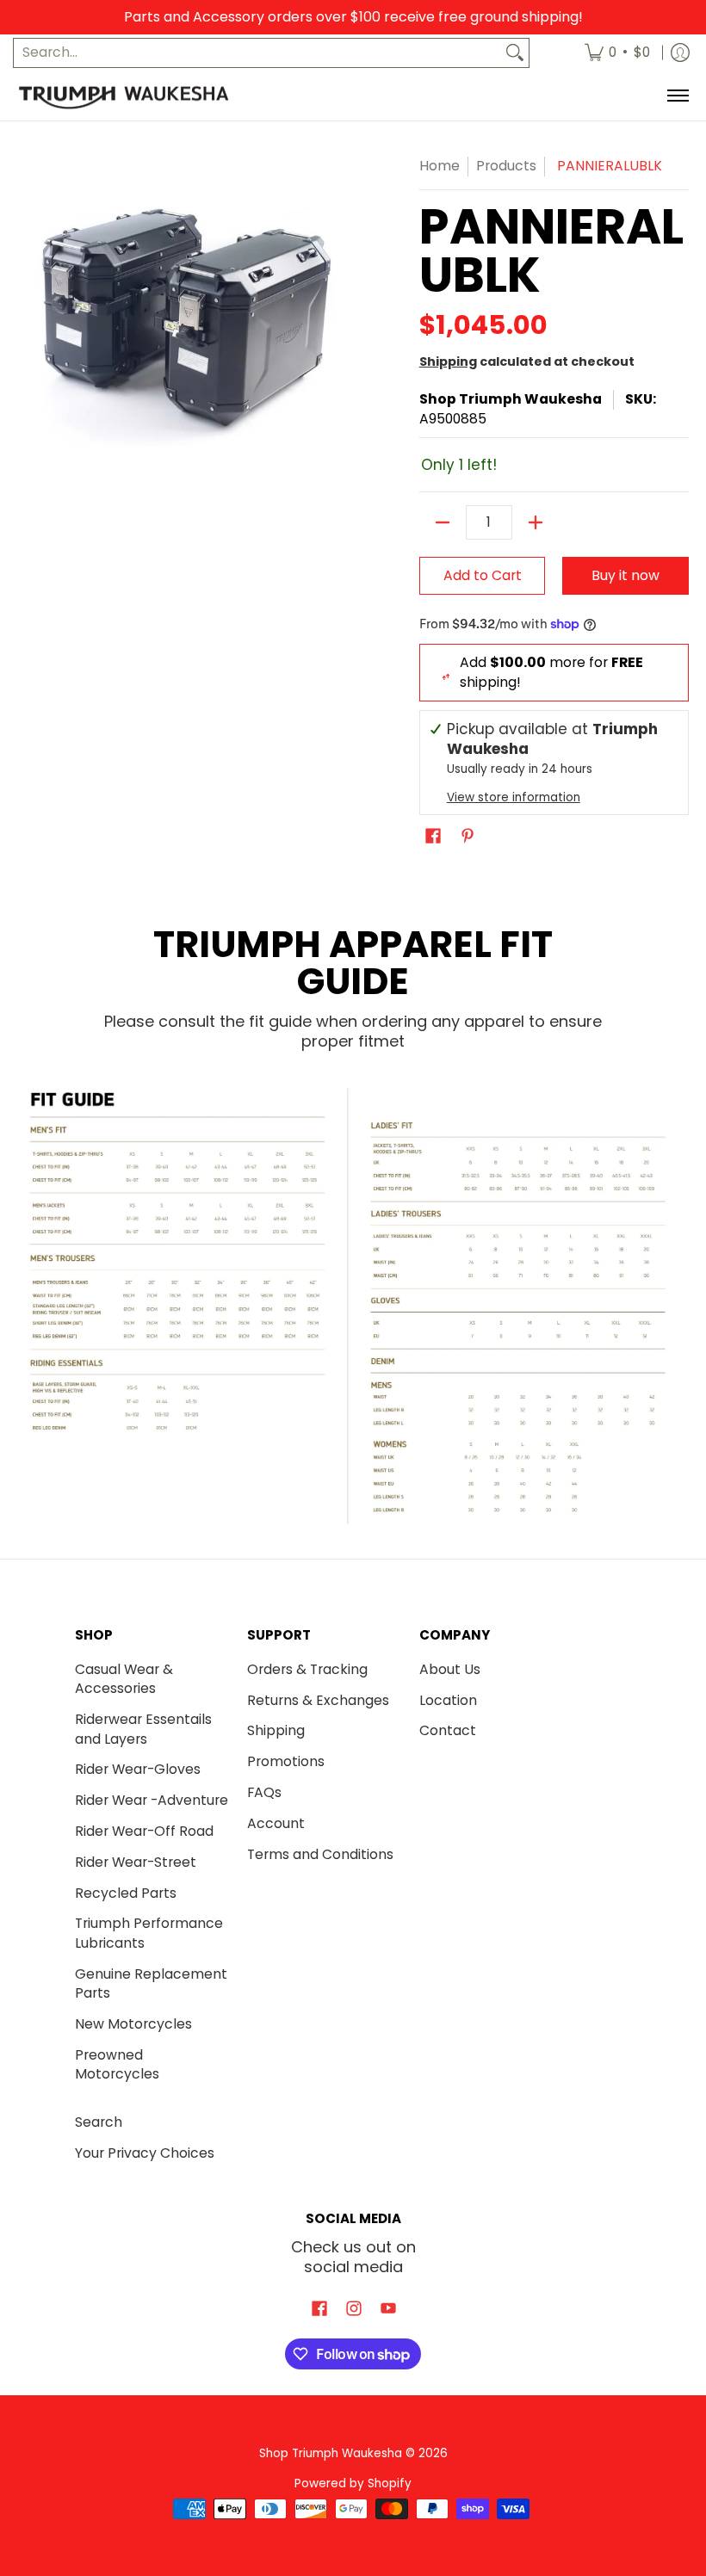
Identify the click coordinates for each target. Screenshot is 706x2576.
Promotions (286, 1761)
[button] (433, 837)
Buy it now (625, 575)
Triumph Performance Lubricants (149, 1933)
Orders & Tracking (307, 1669)
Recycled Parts (126, 1893)
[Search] (515, 53)
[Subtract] (443, 522)
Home (440, 166)
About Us (450, 1669)
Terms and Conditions (320, 1854)
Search (99, 2122)
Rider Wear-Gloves (138, 1769)
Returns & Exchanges (318, 1700)
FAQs (264, 1792)
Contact (448, 1730)
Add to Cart (483, 575)
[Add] (536, 522)
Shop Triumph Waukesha (511, 399)
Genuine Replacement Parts (151, 1984)
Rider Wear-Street (136, 1862)
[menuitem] (617, 53)
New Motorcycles (133, 2024)
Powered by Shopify (353, 2483)
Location (448, 1700)
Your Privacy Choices (145, 2153)
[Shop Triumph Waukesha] (125, 96)
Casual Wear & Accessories (124, 1679)
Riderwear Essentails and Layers (143, 1729)
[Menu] (677, 96)
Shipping (448, 361)
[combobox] (257, 53)
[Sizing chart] (353, 1306)
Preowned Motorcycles (117, 2065)
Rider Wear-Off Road (144, 1831)
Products (506, 166)
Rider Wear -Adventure (152, 1800)
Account (276, 1823)
